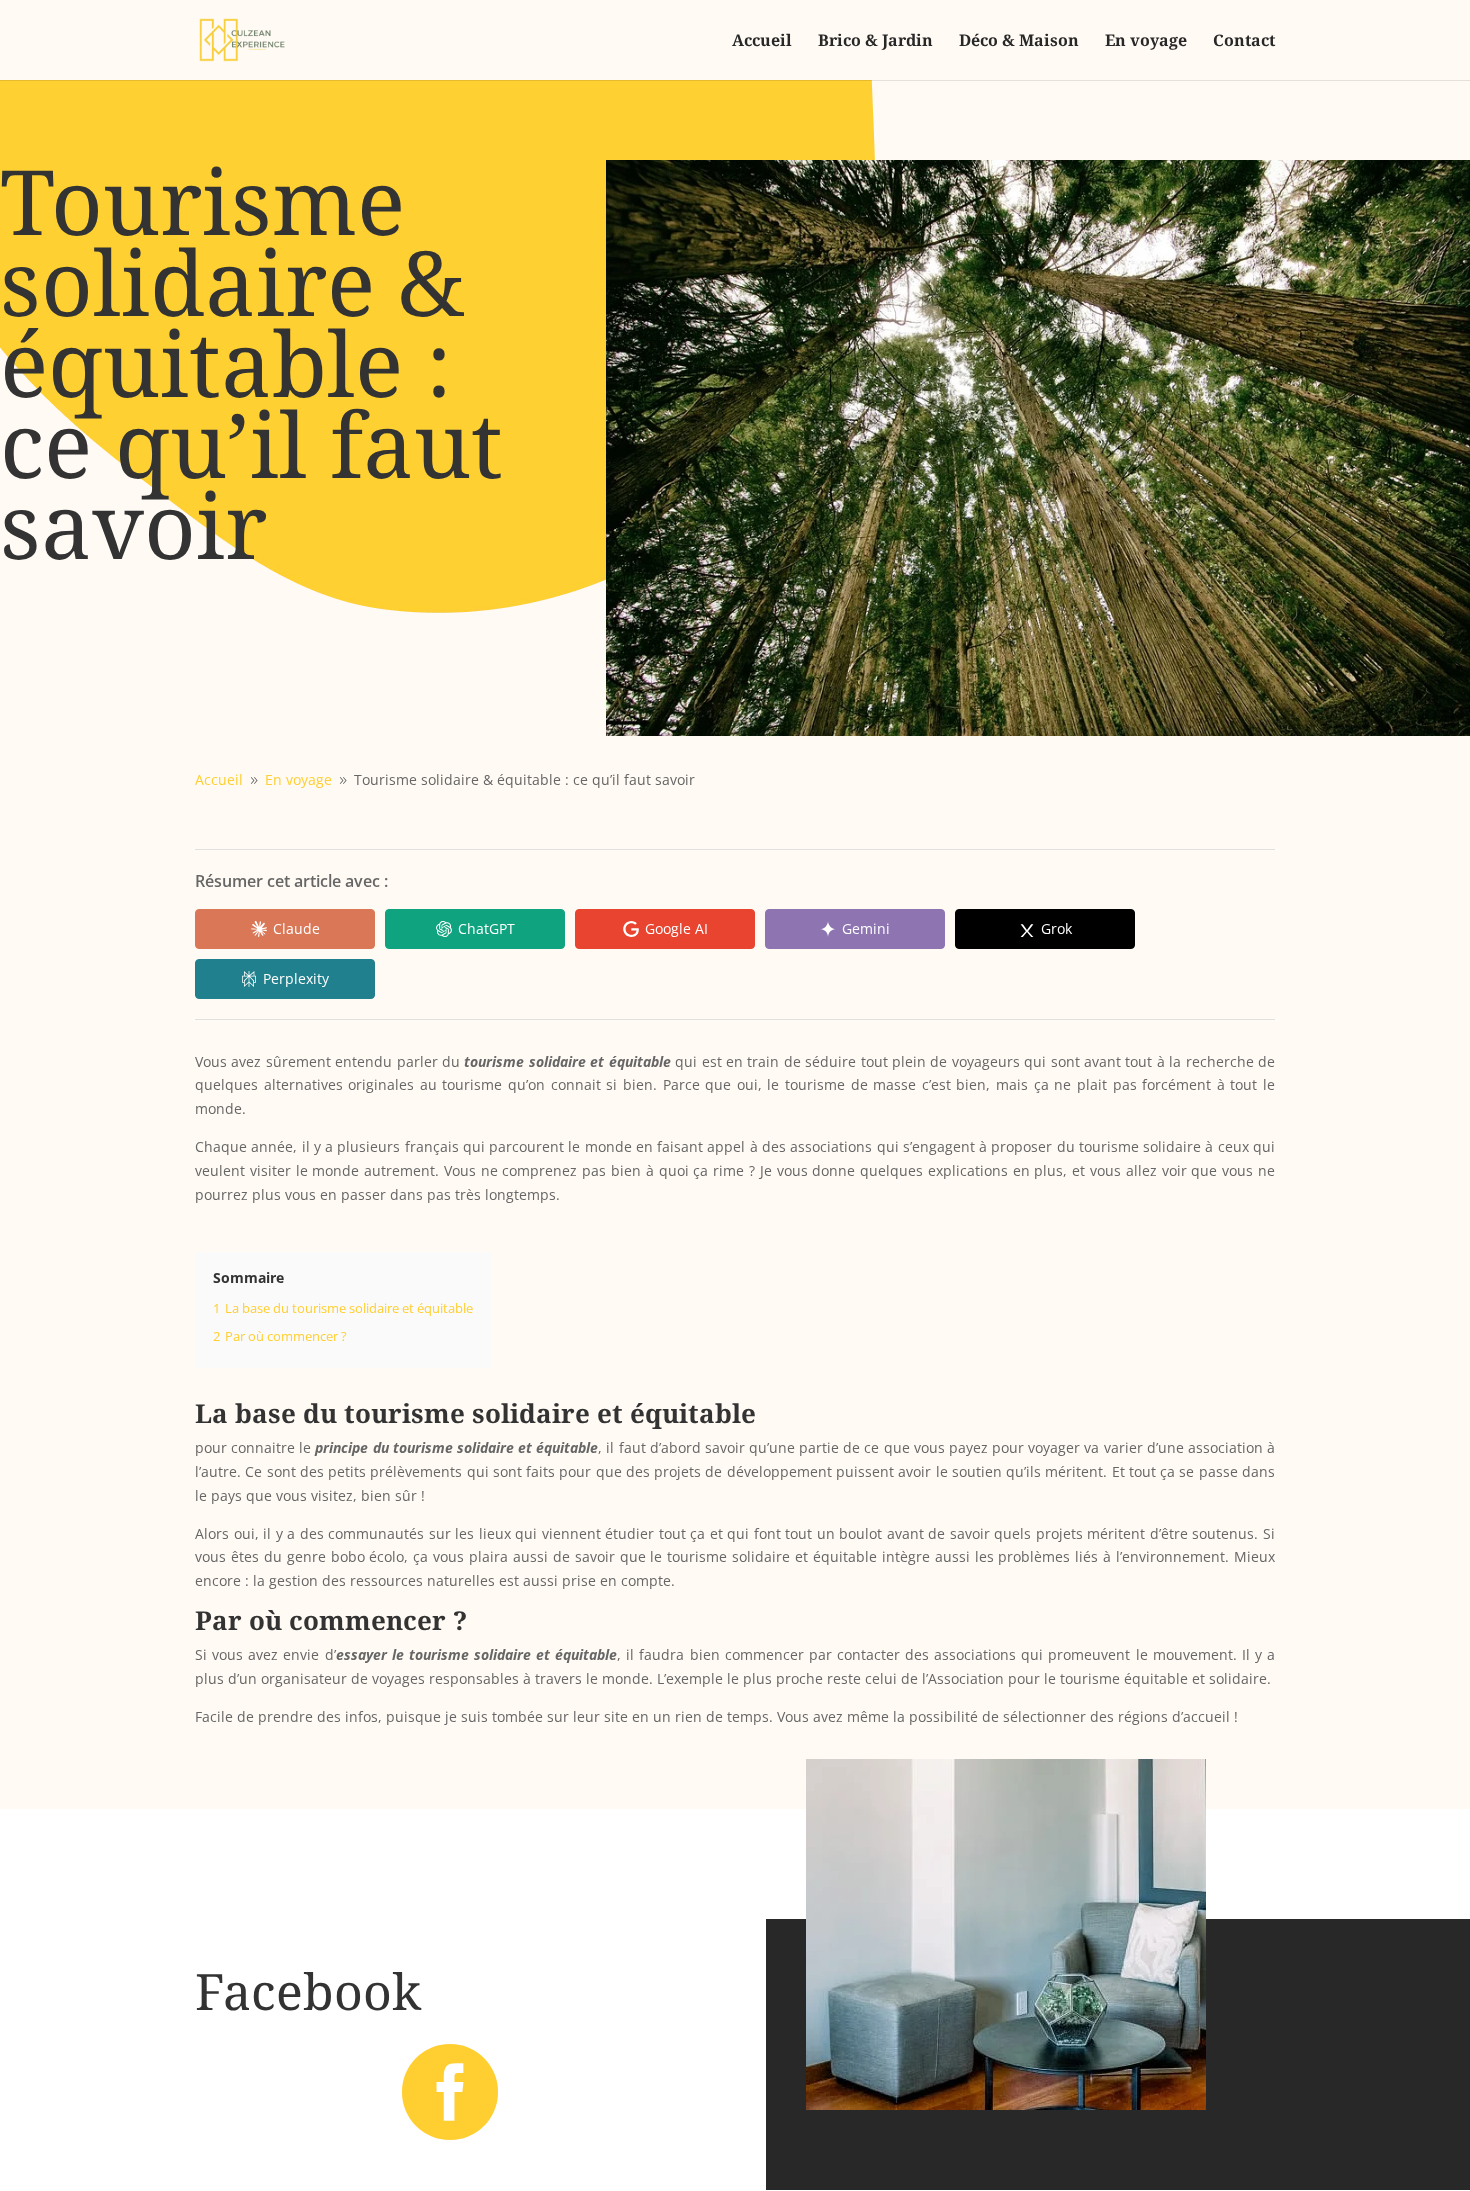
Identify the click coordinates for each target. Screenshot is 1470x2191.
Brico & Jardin (875, 42)
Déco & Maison (1019, 42)
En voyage (1146, 42)
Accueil (762, 42)
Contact (1244, 42)
